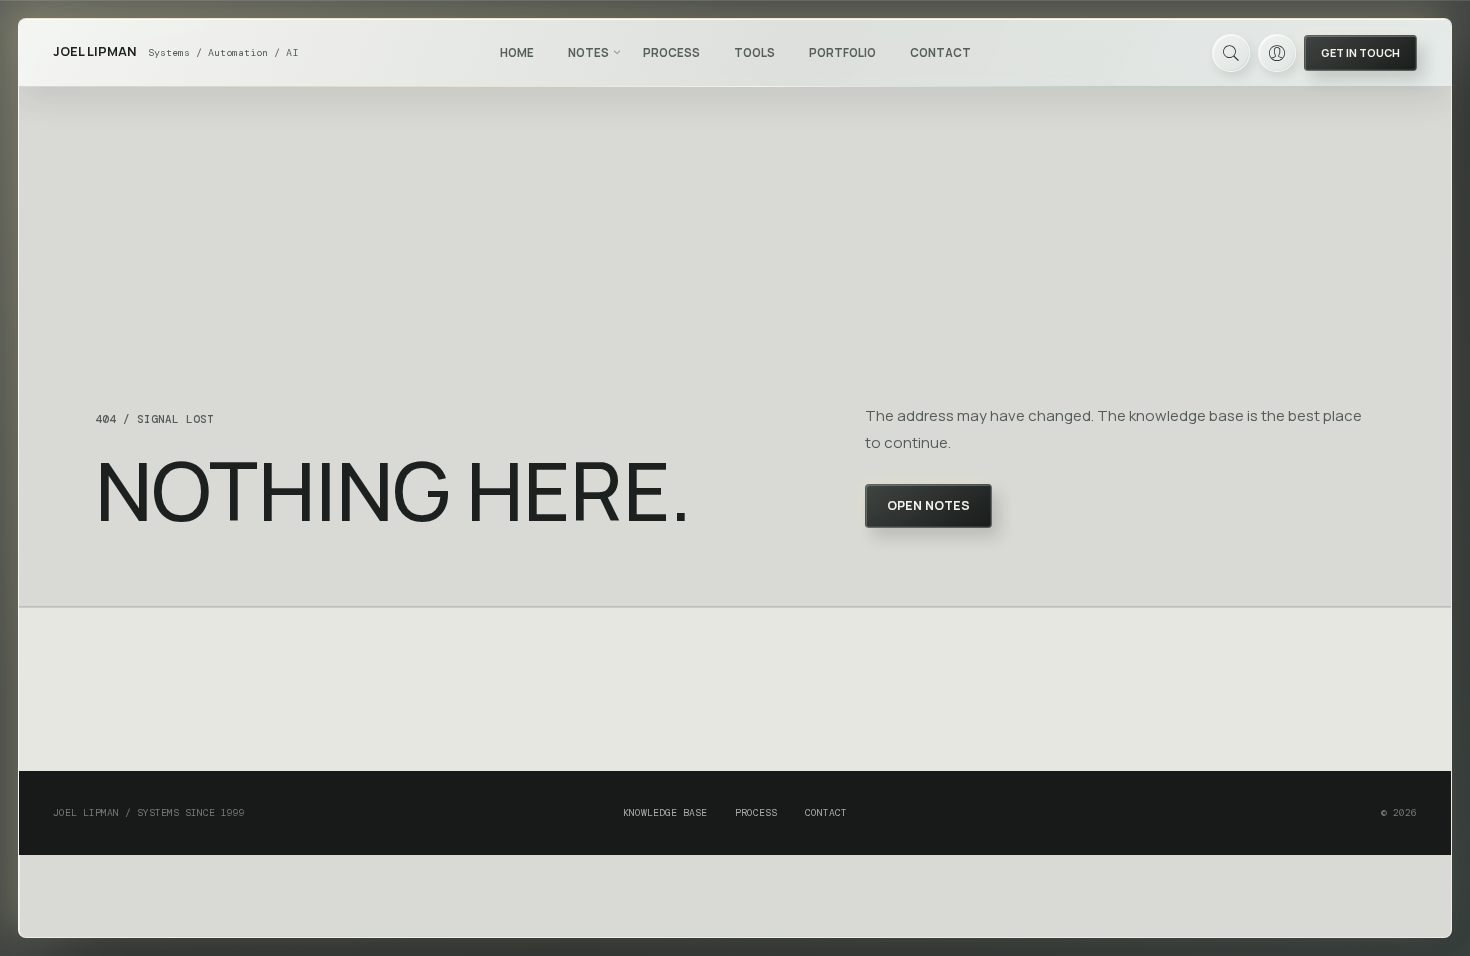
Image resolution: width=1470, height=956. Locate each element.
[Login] (1277, 53)
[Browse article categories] (617, 52)
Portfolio (842, 52)
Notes (588, 52)
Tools (754, 52)
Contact (940, 52)
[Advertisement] (735, 690)
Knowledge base (665, 812)
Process (671, 52)
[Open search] (1231, 53)
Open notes (928, 505)
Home (517, 52)
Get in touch (1360, 52)
